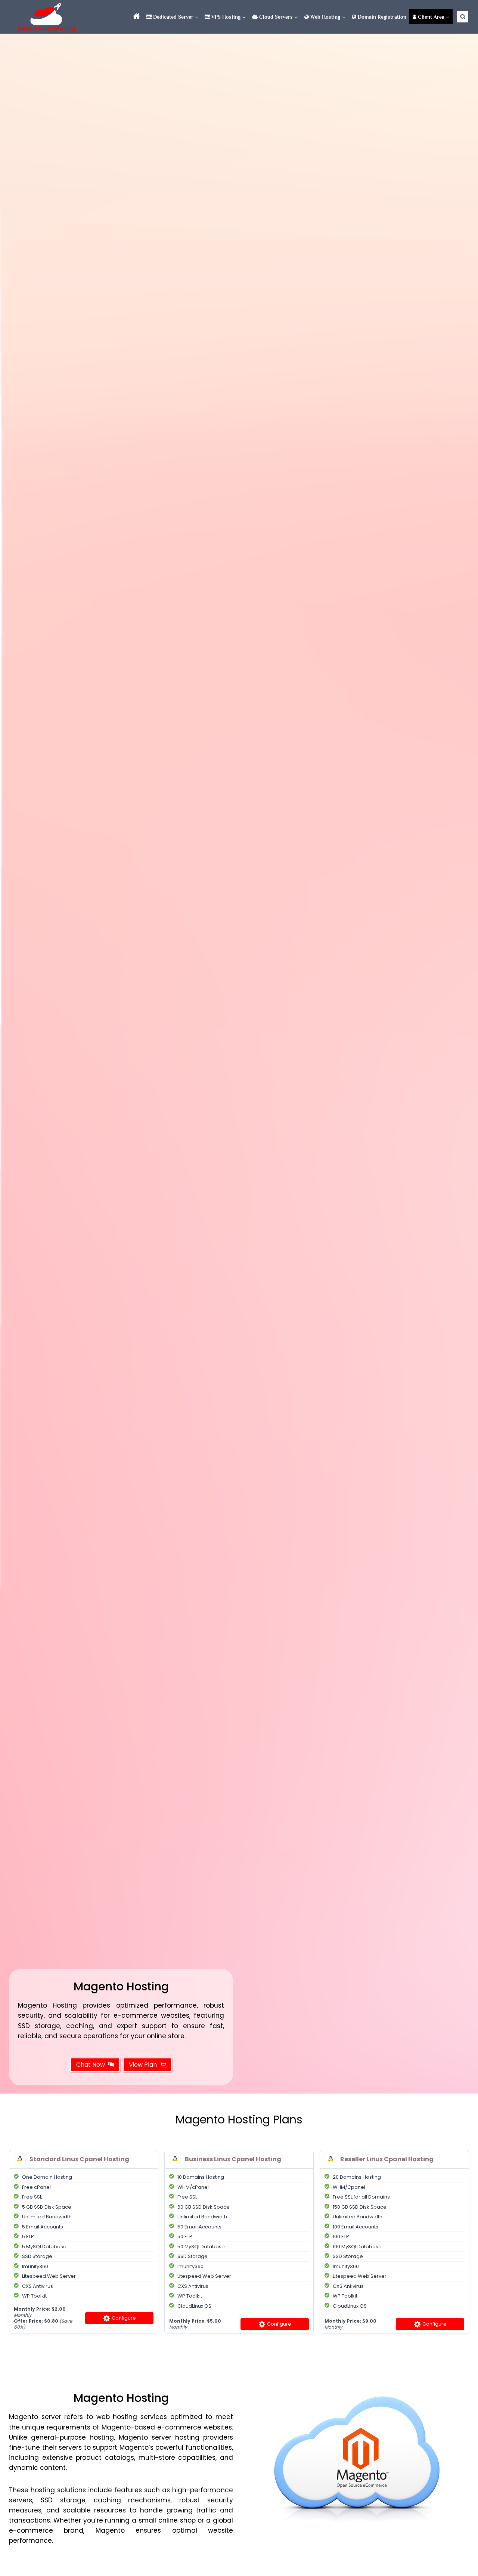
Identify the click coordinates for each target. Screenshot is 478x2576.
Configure (123, 2318)
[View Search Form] (463, 17)
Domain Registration (381, 17)
